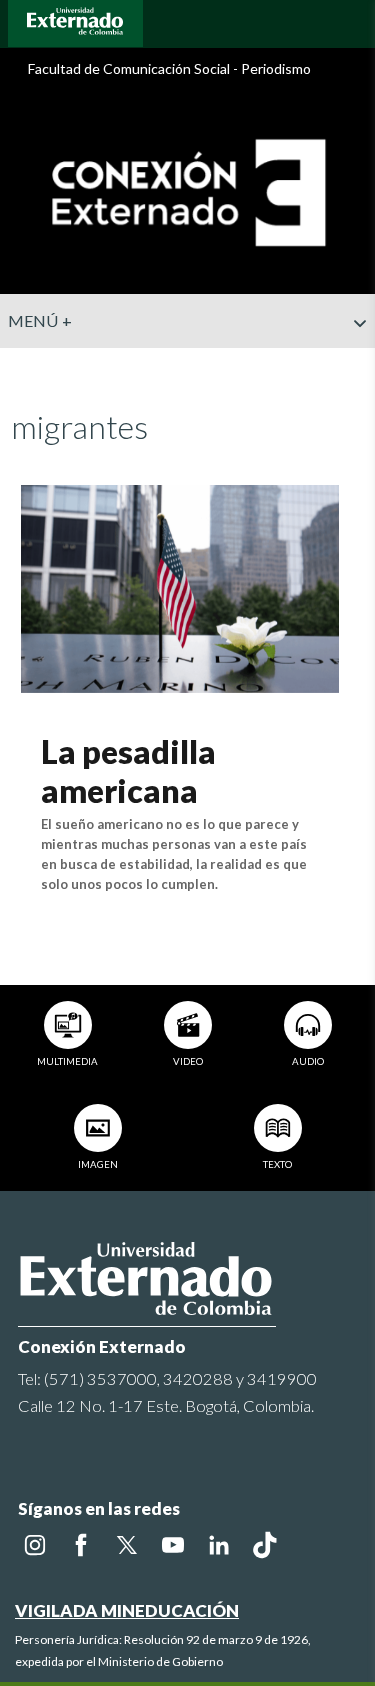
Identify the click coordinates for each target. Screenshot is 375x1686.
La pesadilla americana (128, 770)
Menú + (40, 320)
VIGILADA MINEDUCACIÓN (127, 1610)
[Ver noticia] (180, 586)
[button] (352, 363)
